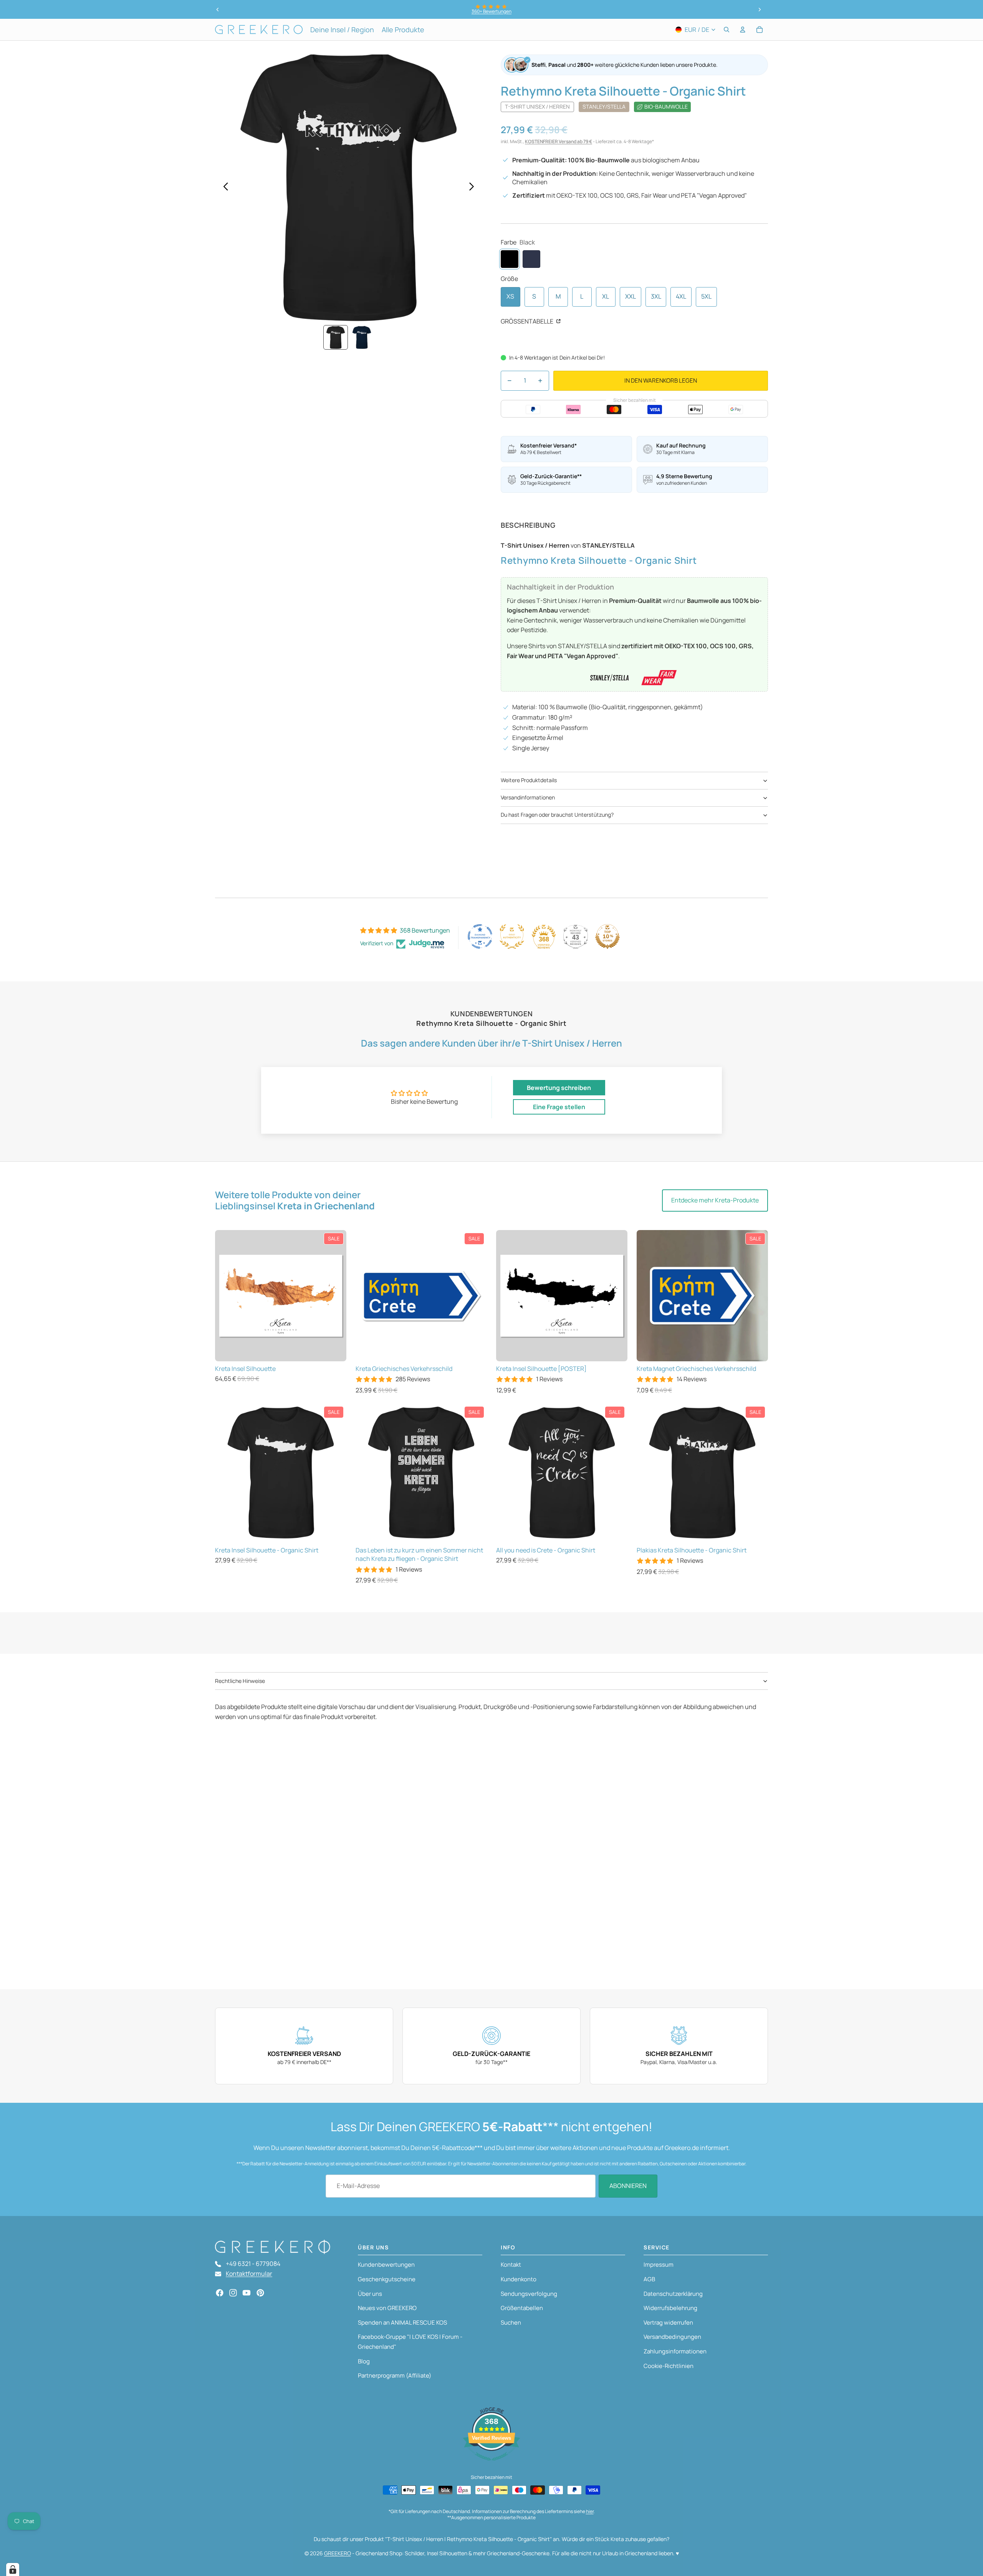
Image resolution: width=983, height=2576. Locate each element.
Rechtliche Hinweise (240, 1681)
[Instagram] (233, 2293)
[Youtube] (247, 2293)
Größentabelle (528, 321)
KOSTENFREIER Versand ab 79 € (559, 141)
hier (590, 2511)
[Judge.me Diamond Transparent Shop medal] (480, 936)
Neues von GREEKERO (387, 2308)
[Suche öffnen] (726, 30)
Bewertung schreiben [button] (559, 1088)
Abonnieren (628, 2186)
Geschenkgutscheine (387, 2279)
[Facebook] (220, 2293)
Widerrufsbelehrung (670, 2308)
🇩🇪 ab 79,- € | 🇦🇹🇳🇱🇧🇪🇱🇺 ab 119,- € (491, 11)
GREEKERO (338, 2553)
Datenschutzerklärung (673, 2294)
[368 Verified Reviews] (491, 2464)
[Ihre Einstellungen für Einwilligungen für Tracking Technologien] (13, 2569)
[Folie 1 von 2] (336, 337)
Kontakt (511, 2265)
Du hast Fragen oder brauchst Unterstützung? (557, 815)
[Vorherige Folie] (218, 10)
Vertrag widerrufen (668, 2323)
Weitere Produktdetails (529, 780)
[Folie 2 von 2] (362, 337)
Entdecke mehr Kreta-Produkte (715, 1200)
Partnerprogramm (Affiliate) (395, 2375)
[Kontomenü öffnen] (743, 30)
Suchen (511, 2323)
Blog (364, 2361)
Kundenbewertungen (386, 2265)
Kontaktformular (249, 2274)
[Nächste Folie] (760, 10)
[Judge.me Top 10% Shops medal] (607, 936)
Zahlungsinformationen (675, 2351)
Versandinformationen (528, 797)
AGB (649, 2279)
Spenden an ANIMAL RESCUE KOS (402, 2323)
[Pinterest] (260, 2293)
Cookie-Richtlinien (669, 2366)
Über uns (370, 2294)
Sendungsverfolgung (529, 2294)
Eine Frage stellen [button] (559, 1107)
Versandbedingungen (672, 2337)
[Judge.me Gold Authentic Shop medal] (512, 936)
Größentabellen (522, 2308)
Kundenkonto (519, 2279)
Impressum (659, 2265)
